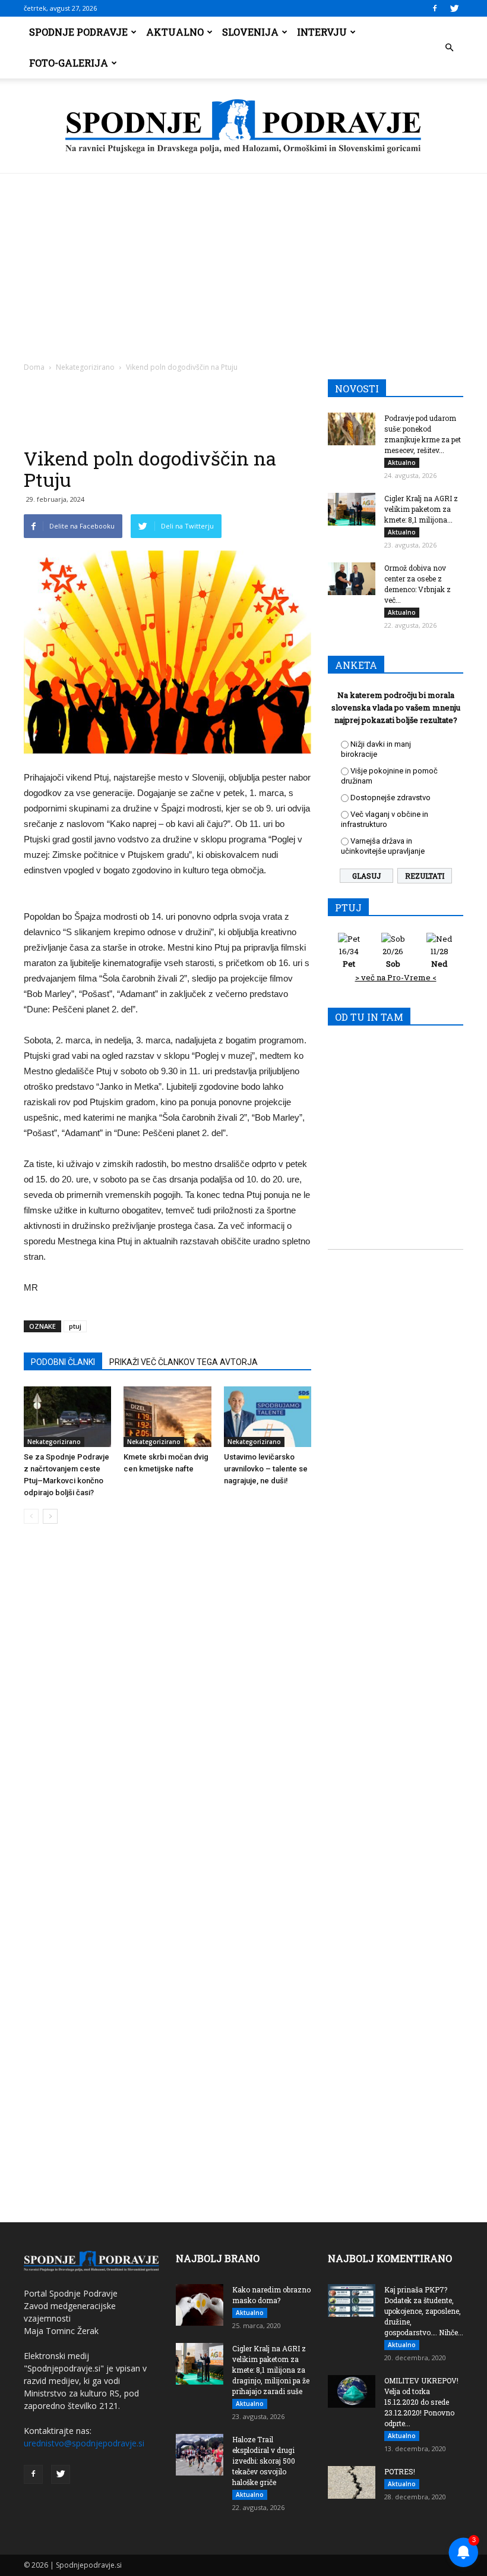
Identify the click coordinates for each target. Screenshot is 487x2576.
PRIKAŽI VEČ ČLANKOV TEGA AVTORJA (184, 1362)
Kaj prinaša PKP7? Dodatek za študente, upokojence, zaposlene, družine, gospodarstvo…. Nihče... (424, 2311)
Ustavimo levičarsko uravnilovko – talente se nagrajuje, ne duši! (266, 1469)
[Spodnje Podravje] (243, 127)
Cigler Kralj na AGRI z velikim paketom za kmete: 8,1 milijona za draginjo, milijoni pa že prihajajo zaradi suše (271, 2370)
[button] (449, 48)
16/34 (349, 957)
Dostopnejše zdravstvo (390, 798)
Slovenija (250, 32)
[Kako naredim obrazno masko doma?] (200, 2305)
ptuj (75, 1326)
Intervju (322, 32)
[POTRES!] (352, 2482)
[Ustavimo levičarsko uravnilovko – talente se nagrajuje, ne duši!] (268, 1416)
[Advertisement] (243, 263)
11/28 (439, 957)
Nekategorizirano (85, 367)
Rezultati (425, 876)
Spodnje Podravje (78, 32)
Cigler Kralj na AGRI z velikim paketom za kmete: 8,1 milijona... (421, 509)
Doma (34, 367)
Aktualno (175, 32)
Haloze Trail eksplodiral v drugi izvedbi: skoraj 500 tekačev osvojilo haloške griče (264, 2461)
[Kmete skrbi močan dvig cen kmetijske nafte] (167, 1416)
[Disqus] (167, 1713)
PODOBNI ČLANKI (63, 1362)
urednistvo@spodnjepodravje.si (84, 2443)
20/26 (393, 957)
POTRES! (400, 2471)
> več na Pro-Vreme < (396, 977)
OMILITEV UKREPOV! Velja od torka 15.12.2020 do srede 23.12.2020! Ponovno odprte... (421, 2402)
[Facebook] (435, 8)
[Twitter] (454, 8)
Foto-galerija (69, 63)
